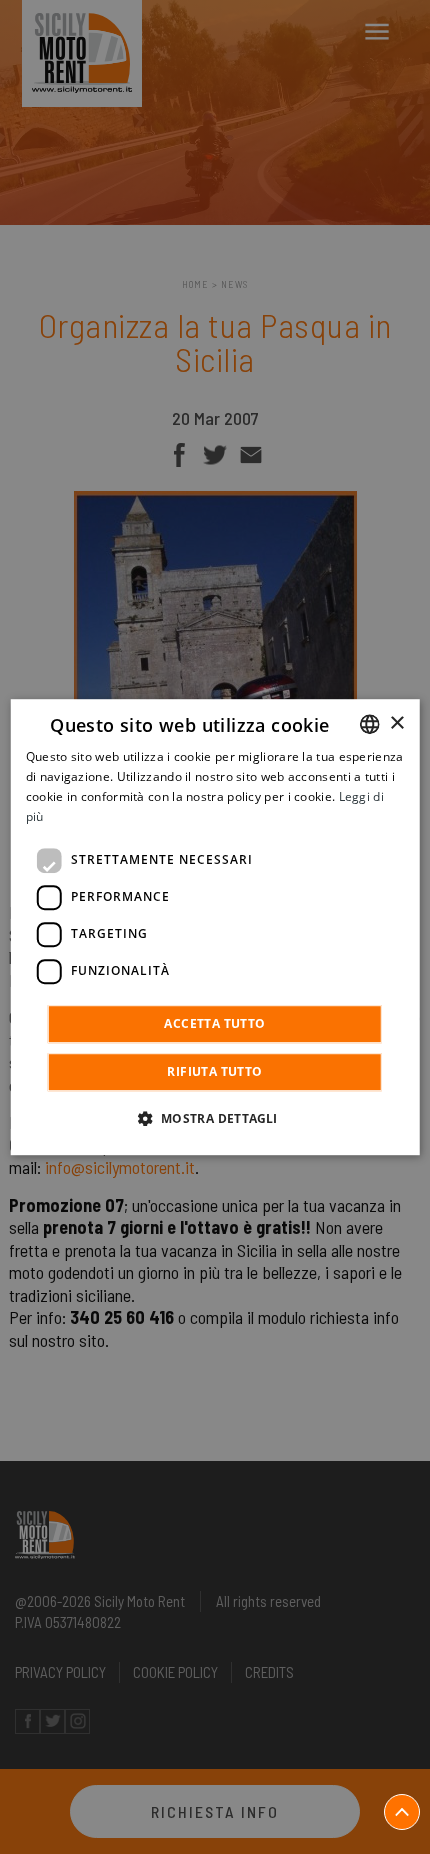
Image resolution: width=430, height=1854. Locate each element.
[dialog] (215, 927)
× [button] (396, 723)
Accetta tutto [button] (214, 1023)
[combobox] (369, 724)
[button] (214, 1118)
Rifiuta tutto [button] (214, 1071)
